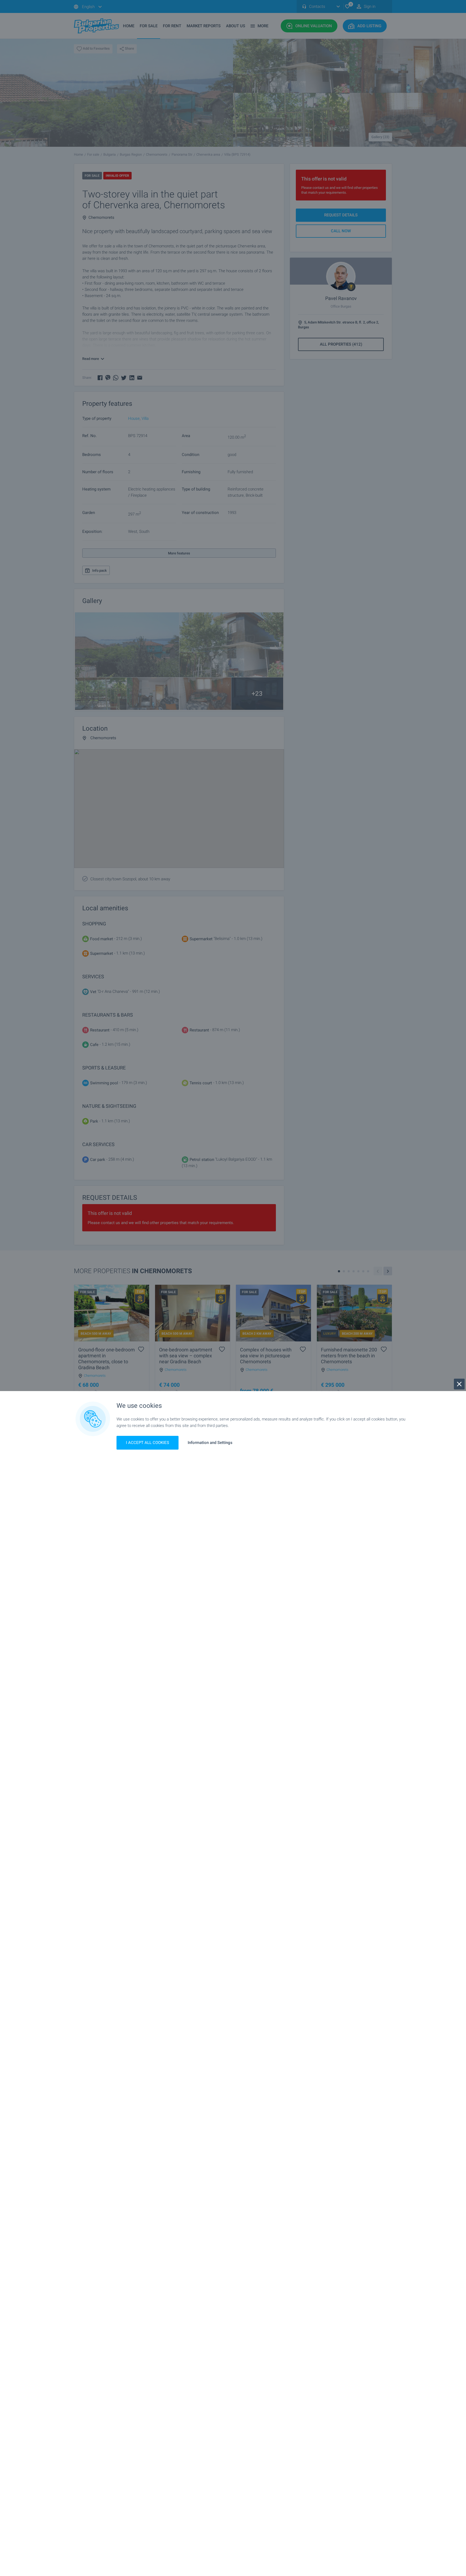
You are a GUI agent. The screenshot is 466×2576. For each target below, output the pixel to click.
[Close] (459, 1384)
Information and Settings (210, 1443)
